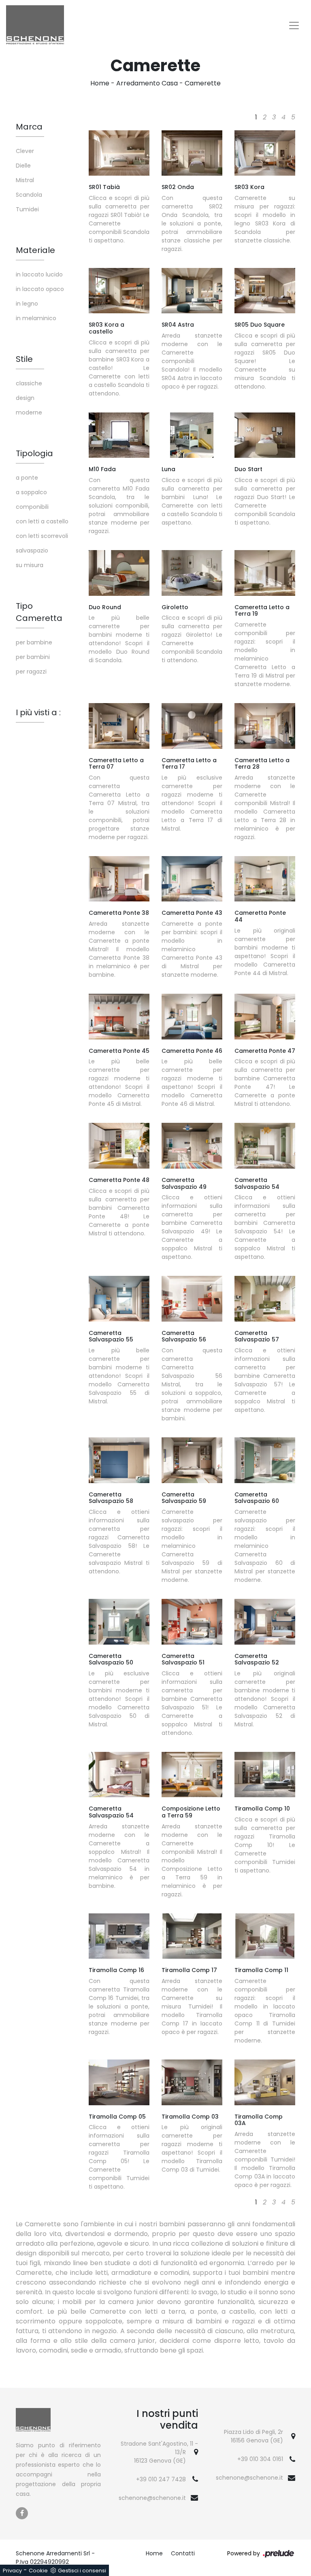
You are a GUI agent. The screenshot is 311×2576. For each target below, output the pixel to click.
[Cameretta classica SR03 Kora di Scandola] (265, 153)
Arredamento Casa (147, 83)
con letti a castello (42, 521)
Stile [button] (24, 359)
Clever (25, 151)
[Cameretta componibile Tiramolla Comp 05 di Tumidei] (119, 2082)
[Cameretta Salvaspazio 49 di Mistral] (192, 1146)
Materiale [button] (35, 250)
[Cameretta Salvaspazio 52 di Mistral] (265, 1622)
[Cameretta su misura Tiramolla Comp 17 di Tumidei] (192, 1936)
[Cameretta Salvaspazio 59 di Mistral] (192, 1460)
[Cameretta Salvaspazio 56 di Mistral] (192, 1299)
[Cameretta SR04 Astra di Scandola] (192, 291)
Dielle (23, 166)
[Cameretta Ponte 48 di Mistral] (119, 1146)
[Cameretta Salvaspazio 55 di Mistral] (119, 1299)
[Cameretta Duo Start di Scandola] (265, 435)
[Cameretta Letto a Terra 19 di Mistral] (265, 573)
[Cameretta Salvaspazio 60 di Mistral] (265, 1460)
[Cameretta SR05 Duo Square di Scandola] (265, 291)
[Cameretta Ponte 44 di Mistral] (265, 879)
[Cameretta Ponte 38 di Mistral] (119, 879)
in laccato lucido (39, 274)
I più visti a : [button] (38, 712)
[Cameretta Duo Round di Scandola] (119, 573)
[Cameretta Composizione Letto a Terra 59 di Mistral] (192, 1775)
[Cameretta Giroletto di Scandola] (192, 573)
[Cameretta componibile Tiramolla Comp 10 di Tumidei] (265, 1775)
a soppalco (31, 492)
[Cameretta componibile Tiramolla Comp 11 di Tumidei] (265, 1936)
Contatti (183, 2553)
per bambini (33, 657)
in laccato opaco (40, 289)
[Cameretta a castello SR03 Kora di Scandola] (119, 291)
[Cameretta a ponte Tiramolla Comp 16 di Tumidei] (119, 1936)
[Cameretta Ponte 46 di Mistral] (192, 1016)
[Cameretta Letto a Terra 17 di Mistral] (192, 726)
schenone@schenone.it (152, 2498)
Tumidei (27, 209)
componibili (32, 507)
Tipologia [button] (34, 453)
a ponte (27, 478)
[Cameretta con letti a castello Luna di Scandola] (192, 435)
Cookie (38, 2571)
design (25, 398)
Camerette (203, 83)
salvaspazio (32, 550)
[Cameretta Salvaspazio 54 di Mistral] (265, 1146)
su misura (30, 565)
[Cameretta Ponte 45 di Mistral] (119, 1016)
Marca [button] (29, 127)
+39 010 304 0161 (260, 2459)
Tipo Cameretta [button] (39, 612)
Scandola (29, 195)
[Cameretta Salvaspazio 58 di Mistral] (119, 1460)
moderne (29, 412)
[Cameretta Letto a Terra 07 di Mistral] (119, 726)
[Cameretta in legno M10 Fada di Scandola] (119, 435)
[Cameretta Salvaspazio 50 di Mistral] (119, 1622)
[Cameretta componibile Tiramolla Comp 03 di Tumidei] (192, 2082)
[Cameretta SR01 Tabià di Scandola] (119, 153)
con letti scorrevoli (42, 536)
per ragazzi (31, 672)
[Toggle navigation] (294, 26)
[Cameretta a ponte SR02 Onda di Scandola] (192, 153)
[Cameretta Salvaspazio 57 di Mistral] (265, 1299)
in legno (27, 304)
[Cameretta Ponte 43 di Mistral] (192, 879)
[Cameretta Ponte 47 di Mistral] (265, 1016)
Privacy (12, 2571)
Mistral (25, 180)
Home (100, 83)
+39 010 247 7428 (161, 2479)
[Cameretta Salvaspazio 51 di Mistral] (192, 1622)
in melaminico (36, 318)
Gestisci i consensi (82, 2571)
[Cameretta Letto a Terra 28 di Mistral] (265, 726)
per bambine (34, 642)
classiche (29, 383)
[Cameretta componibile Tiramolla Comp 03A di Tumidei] (265, 2082)
